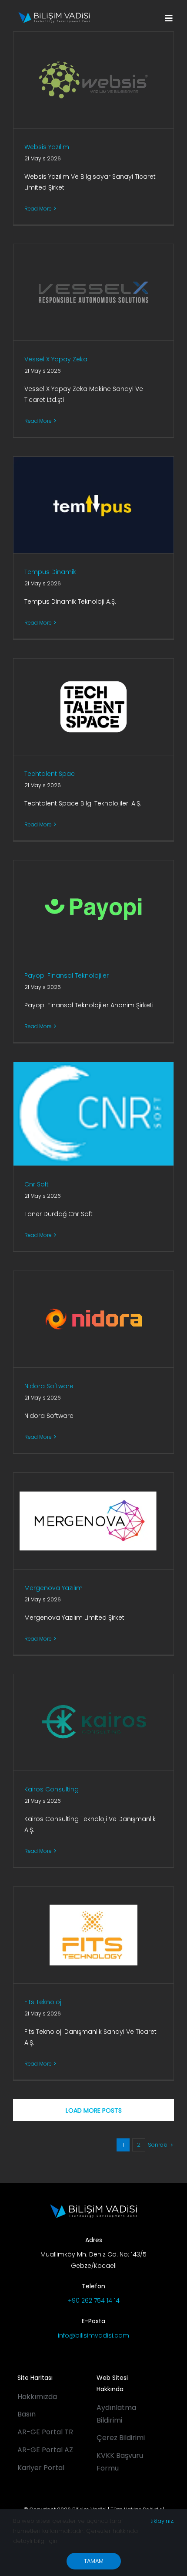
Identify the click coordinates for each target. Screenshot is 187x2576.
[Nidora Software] (93, 1319)
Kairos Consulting (52, 1789)
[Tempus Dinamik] (93, 505)
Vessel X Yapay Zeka (56, 359)
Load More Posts (94, 2110)
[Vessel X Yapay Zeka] (93, 292)
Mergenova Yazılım (53, 1588)
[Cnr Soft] (93, 1114)
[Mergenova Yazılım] (93, 1521)
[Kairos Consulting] (93, 1722)
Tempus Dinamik (50, 572)
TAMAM (94, 2561)
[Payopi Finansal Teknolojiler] (93, 909)
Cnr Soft (37, 1184)
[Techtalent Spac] (93, 707)
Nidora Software (49, 1386)
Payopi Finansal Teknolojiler (67, 975)
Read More (38, 209)
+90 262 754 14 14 (94, 2301)
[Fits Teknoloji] (93, 1935)
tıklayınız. (162, 2521)
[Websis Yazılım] (93, 80)
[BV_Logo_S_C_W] (54, 15)
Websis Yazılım (47, 147)
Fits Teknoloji (43, 2002)
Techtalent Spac (50, 774)
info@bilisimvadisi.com (93, 2335)
